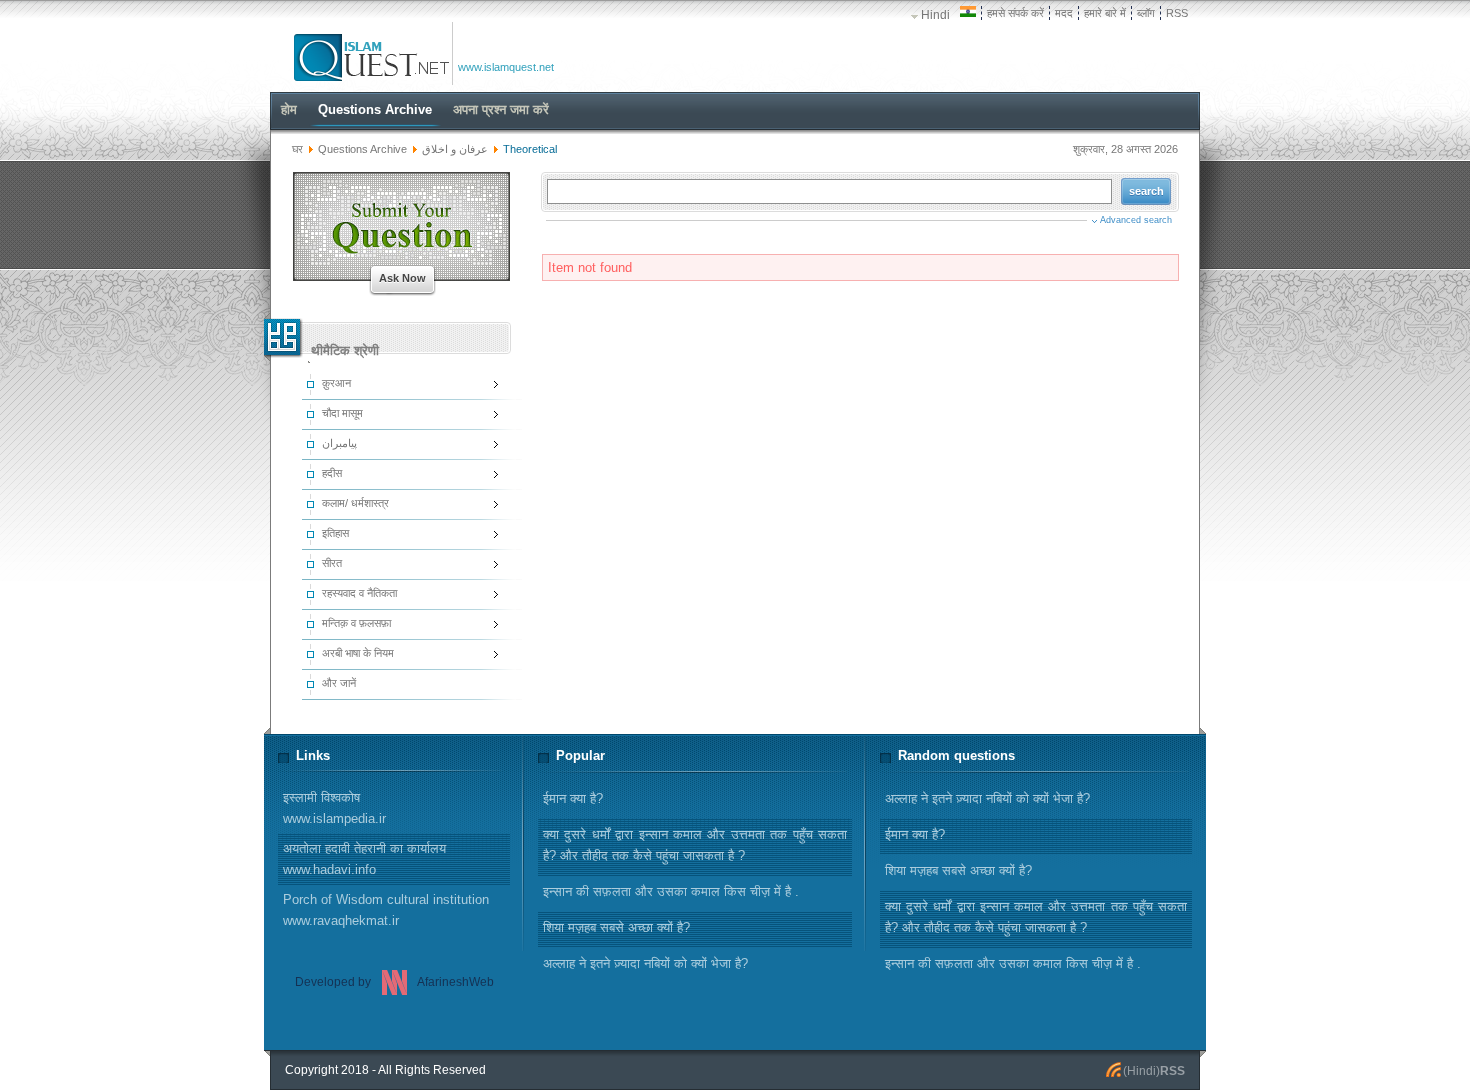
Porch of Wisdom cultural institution (386, 910)
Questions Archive (362, 149)
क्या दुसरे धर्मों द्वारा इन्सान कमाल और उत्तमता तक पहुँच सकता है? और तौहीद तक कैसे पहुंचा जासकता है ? (1036, 917)
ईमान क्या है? (915, 834)
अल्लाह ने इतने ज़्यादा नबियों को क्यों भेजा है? (987, 798)
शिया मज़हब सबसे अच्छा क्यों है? (958, 870)
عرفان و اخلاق (456, 149)
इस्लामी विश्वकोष (334, 808)
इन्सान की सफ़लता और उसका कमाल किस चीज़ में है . (1013, 963)
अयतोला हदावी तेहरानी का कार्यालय (364, 859)
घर (297, 149)
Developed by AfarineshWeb (394, 982)
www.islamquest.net (506, 67)
